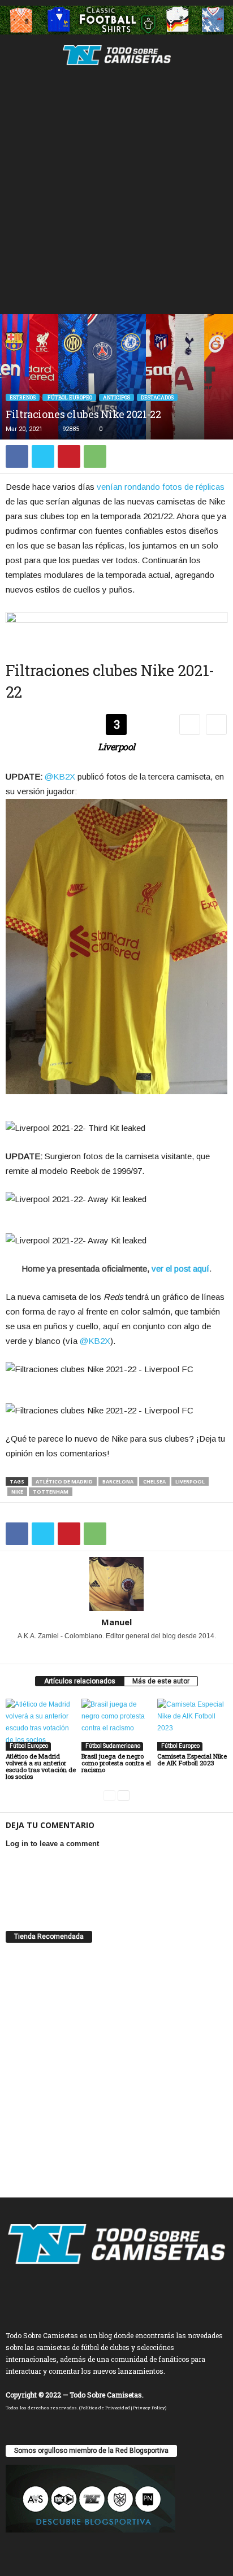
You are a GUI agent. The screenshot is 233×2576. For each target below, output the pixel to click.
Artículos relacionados (80, 1681)
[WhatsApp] (95, 456)
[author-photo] (116, 1584)
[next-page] (124, 1796)
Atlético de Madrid (64, 1481)
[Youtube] (132, 1652)
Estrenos (23, 397)
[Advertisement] (116, 192)
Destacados (157, 397)
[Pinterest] (69, 456)
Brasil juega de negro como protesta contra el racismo (116, 1763)
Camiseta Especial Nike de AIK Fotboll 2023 (192, 1759)
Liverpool (190, 1481)
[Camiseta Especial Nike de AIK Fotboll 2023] (192, 1725)
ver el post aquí (180, 1269)
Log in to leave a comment (52, 1844)
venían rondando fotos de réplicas (161, 487)
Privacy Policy (149, 2408)
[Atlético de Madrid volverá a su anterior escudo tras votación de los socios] (41, 1725)
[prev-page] (109, 1796)
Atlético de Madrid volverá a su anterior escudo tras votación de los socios (41, 1766)
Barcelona (118, 1481)
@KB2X (60, 776)
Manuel (116, 1622)
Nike (17, 1492)
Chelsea (154, 1481)
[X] (43, 456)
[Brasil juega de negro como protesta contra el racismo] (116, 1725)
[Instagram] (102, 1652)
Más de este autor (161, 1681)
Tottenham (51, 1492)
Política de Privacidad (105, 2408)
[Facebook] (17, 456)
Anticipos (116, 397)
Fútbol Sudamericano (112, 1746)
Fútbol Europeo (69, 397)
